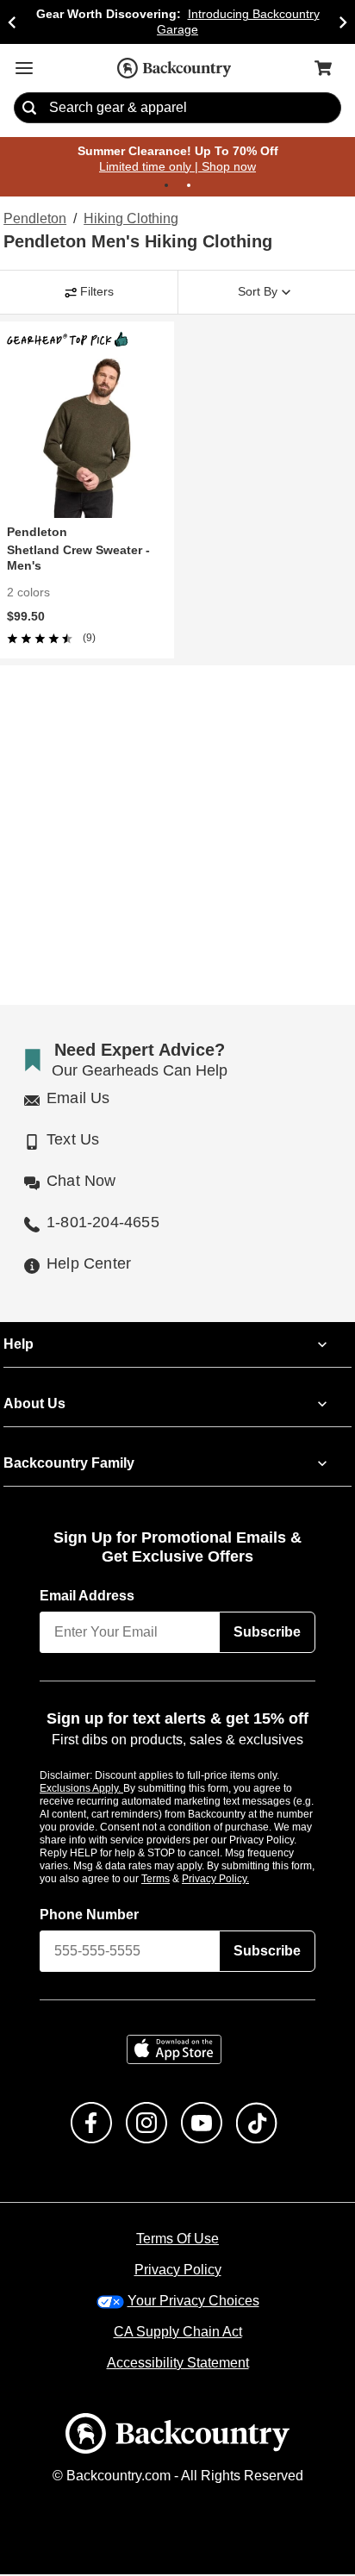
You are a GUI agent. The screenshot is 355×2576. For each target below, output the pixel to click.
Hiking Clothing (130, 220)
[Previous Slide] (12, 22)
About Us (34, 1405)
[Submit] (29, 109)
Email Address (88, 1597)
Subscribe (267, 1633)
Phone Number (90, 1916)
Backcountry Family (69, 1464)
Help (19, 1345)
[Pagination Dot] (166, 186)
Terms (179, 1880)
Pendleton (34, 220)
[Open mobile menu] (24, 68)
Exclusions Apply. (82, 1789)
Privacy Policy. (239, 1880)
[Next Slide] (343, 22)
